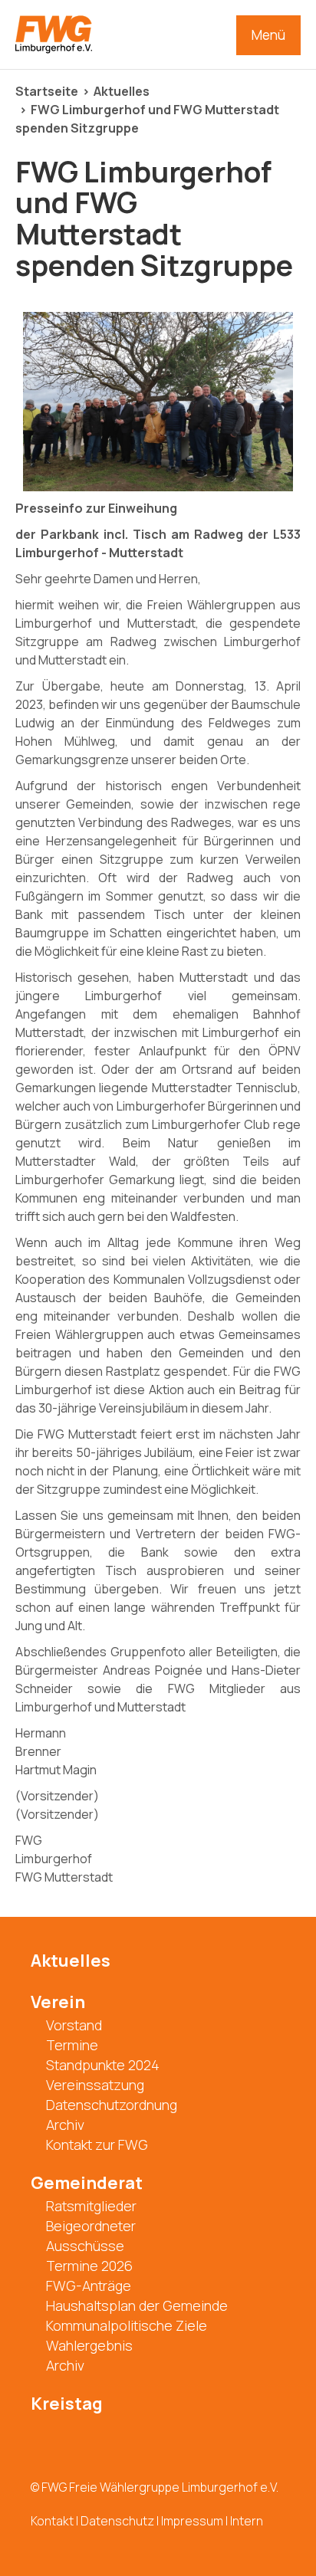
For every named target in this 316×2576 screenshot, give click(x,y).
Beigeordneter (91, 2226)
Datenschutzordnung (112, 2105)
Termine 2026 (89, 2266)
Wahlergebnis (89, 2345)
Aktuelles (122, 91)
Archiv (65, 2125)
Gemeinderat (87, 2183)
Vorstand (74, 2025)
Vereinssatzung (95, 2085)
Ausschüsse (85, 2246)
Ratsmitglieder (91, 2206)
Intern (247, 2521)
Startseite (47, 91)
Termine (72, 2045)
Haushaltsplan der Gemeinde (137, 2305)
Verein (58, 2002)
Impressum (192, 2521)
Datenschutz (117, 2521)
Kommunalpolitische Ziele (127, 2325)
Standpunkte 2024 (103, 2065)
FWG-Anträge (89, 2286)
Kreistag (67, 2404)
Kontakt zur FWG (97, 2144)
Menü (268, 35)
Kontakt (52, 2521)
